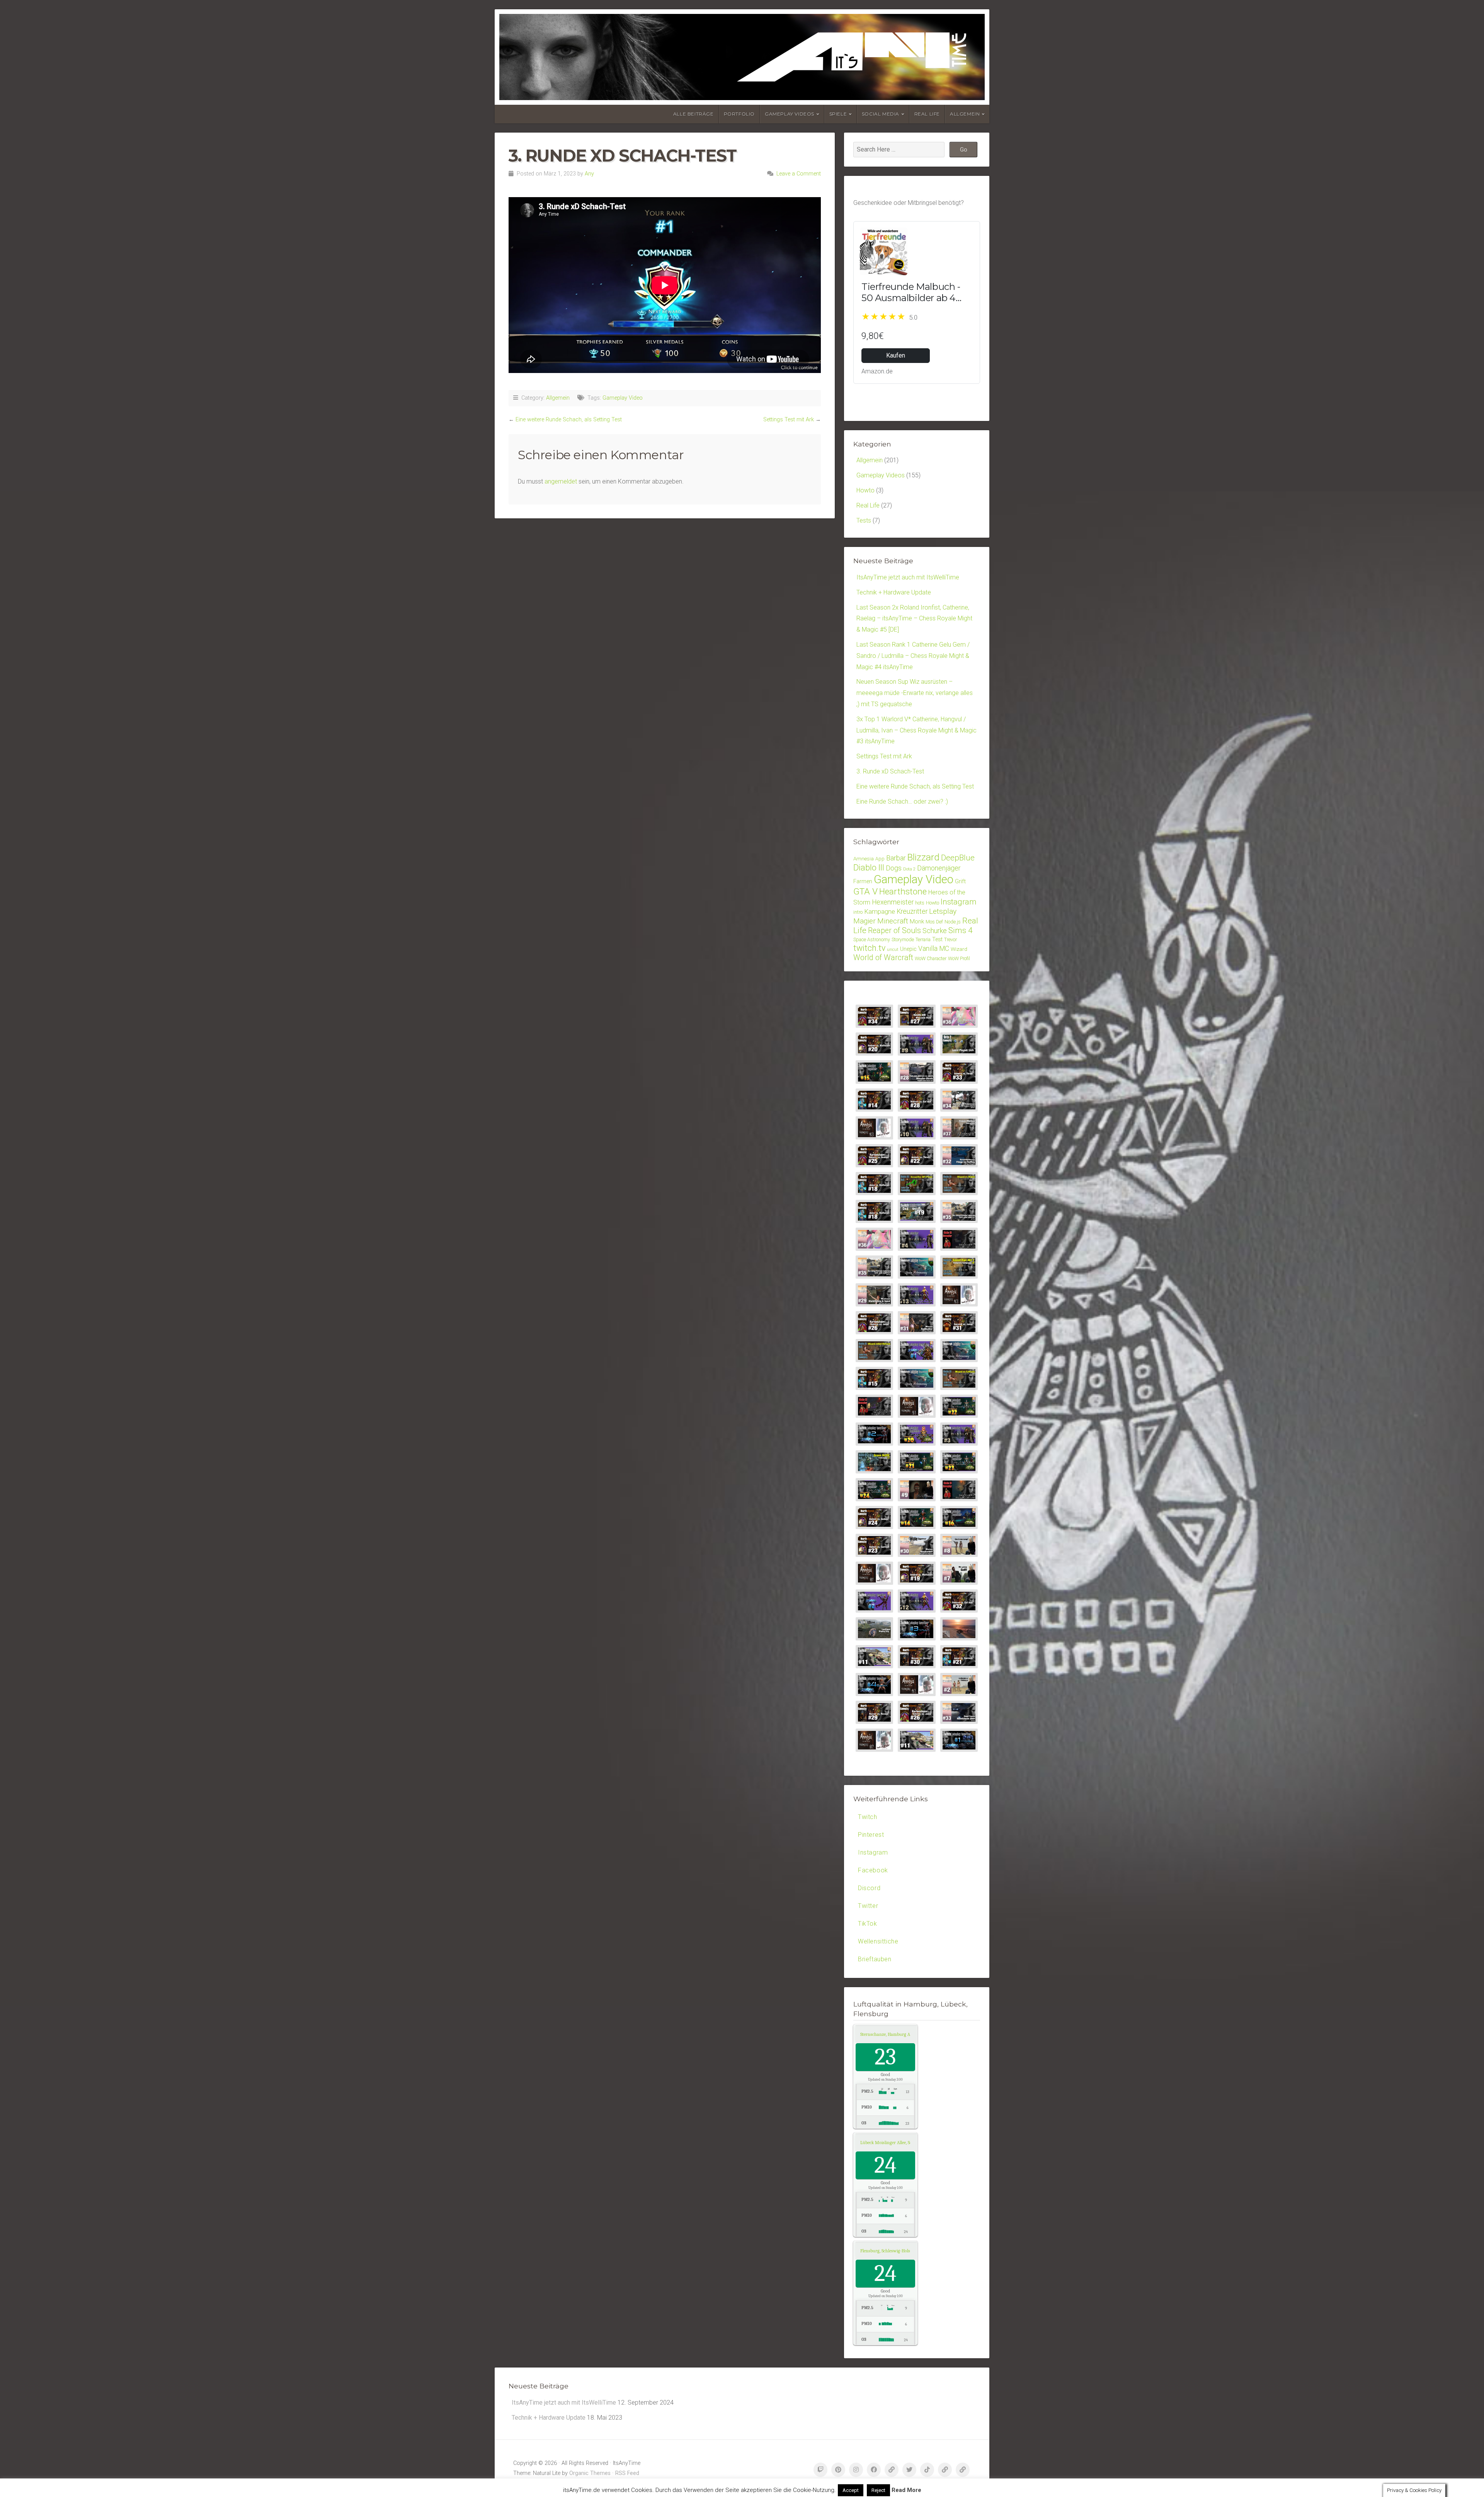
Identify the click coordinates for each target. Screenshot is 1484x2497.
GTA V (865, 892)
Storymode (903, 939)
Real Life (927, 114)
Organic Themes (590, 2473)
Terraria (923, 939)
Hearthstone (903, 892)
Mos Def (934, 922)
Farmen (863, 881)
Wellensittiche (878, 1941)
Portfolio (739, 114)
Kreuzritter (912, 911)
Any (589, 174)
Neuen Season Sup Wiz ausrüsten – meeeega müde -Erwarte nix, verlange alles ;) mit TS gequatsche (915, 693)
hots (920, 903)
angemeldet (561, 481)
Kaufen (896, 355)
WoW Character (931, 958)
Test (937, 939)
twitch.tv (869, 948)
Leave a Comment (799, 174)
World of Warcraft (883, 958)
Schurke (935, 931)
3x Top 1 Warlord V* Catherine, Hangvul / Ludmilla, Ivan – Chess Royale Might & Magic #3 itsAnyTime (916, 730)
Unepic (908, 949)
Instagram (959, 902)
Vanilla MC (934, 949)
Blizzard (923, 857)
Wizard (959, 949)
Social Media (881, 114)
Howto (865, 490)
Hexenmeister (893, 902)
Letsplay (943, 911)
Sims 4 (961, 930)
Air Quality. (894, 2034)
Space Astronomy (872, 939)
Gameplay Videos (790, 114)
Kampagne (880, 911)
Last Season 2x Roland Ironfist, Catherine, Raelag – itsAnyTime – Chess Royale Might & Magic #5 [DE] (914, 619)
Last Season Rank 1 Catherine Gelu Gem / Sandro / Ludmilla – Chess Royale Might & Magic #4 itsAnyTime (913, 656)
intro (858, 912)
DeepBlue (958, 858)
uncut (893, 950)
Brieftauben (875, 1959)
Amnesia (864, 858)
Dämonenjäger (939, 868)
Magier (865, 921)
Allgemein (965, 114)
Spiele (838, 114)
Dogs (894, 868)
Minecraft (893, 921)
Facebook (873, 1870)
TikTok (868, 1924)
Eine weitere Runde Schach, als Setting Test (569, 420)
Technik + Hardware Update (894, 592)
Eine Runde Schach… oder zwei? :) (902, 801)
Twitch (868, 1817)
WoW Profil (959, 958)
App (880, 859)
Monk (917, 921)
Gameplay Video (623, 398)
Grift (960, 881)
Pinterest (871, 1835)
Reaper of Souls (894, 931)
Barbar (896, 858)
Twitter (868, 1906)
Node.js (953, 922)
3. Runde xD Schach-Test (890, 771)
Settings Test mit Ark (789, 420)
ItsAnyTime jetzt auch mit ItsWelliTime (908, 577)
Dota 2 (909, 869)
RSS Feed (627, 2473)
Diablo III (869, 868)
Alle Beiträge (693, 114)
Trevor (950, 939)
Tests (864, 520)
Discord (869, 1888)
